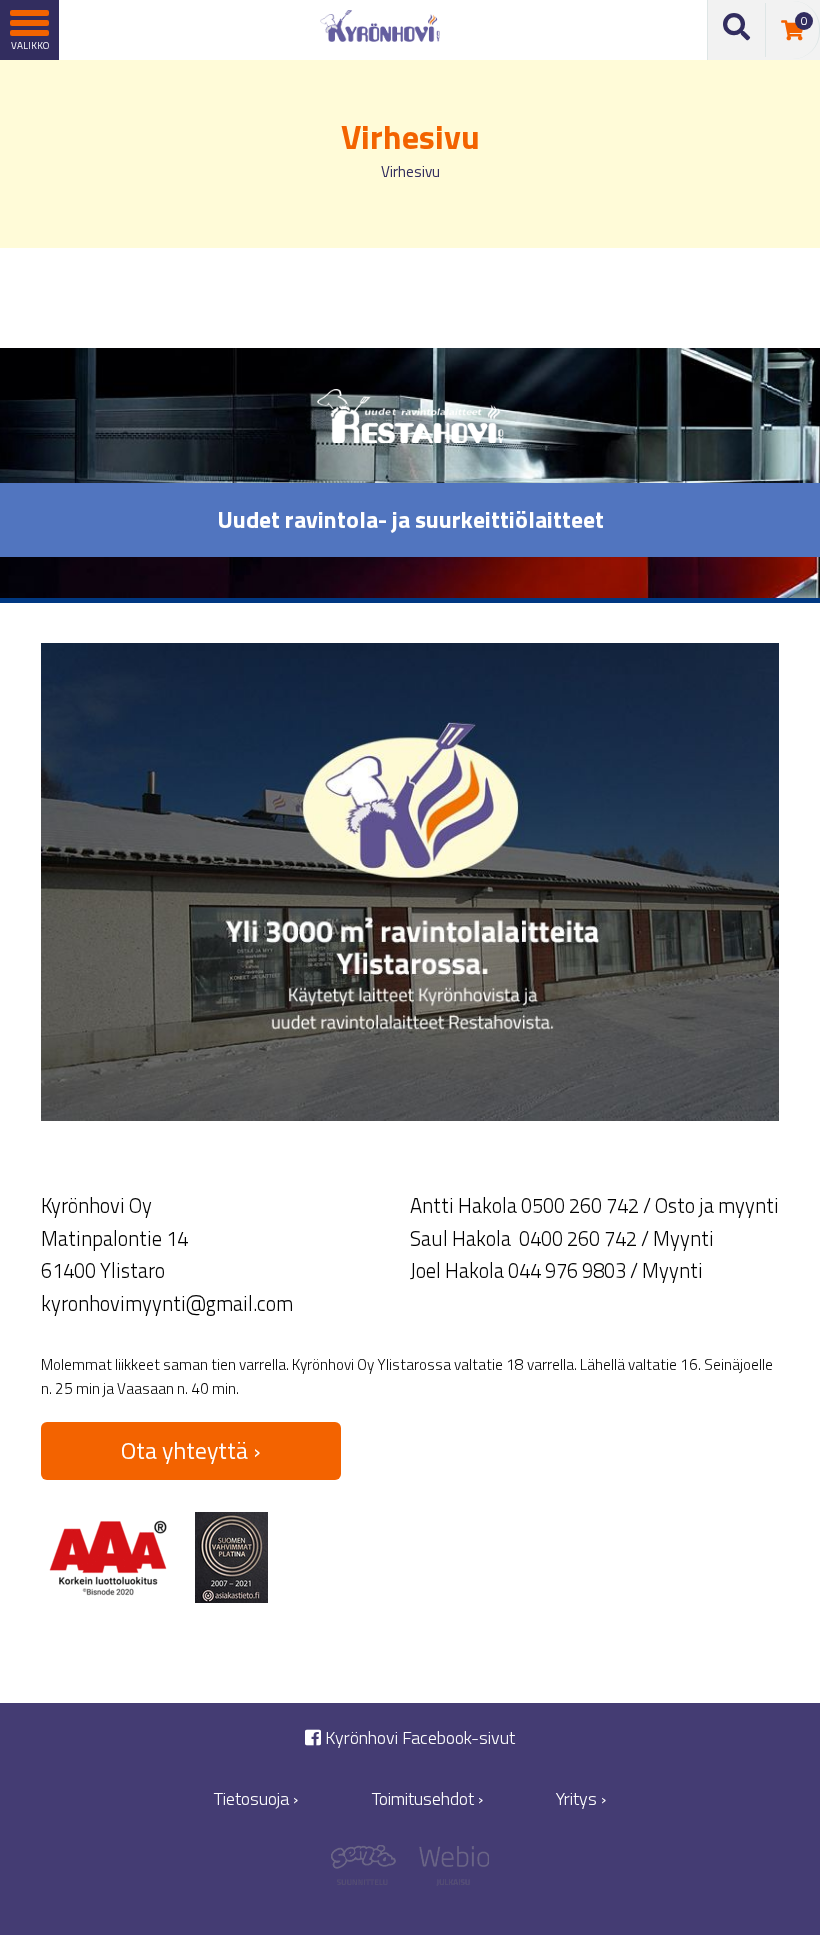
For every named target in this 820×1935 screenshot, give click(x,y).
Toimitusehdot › (427, 1798)
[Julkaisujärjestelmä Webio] (449, 1870)
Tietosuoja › (256, 1798)
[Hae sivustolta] (737, 30)
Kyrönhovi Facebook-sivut (418, 1737)
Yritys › (581, 1798)
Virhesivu (410, 171)
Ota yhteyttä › (191, 1450)
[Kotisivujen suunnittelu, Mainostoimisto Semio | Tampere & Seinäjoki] (370, 1870)
